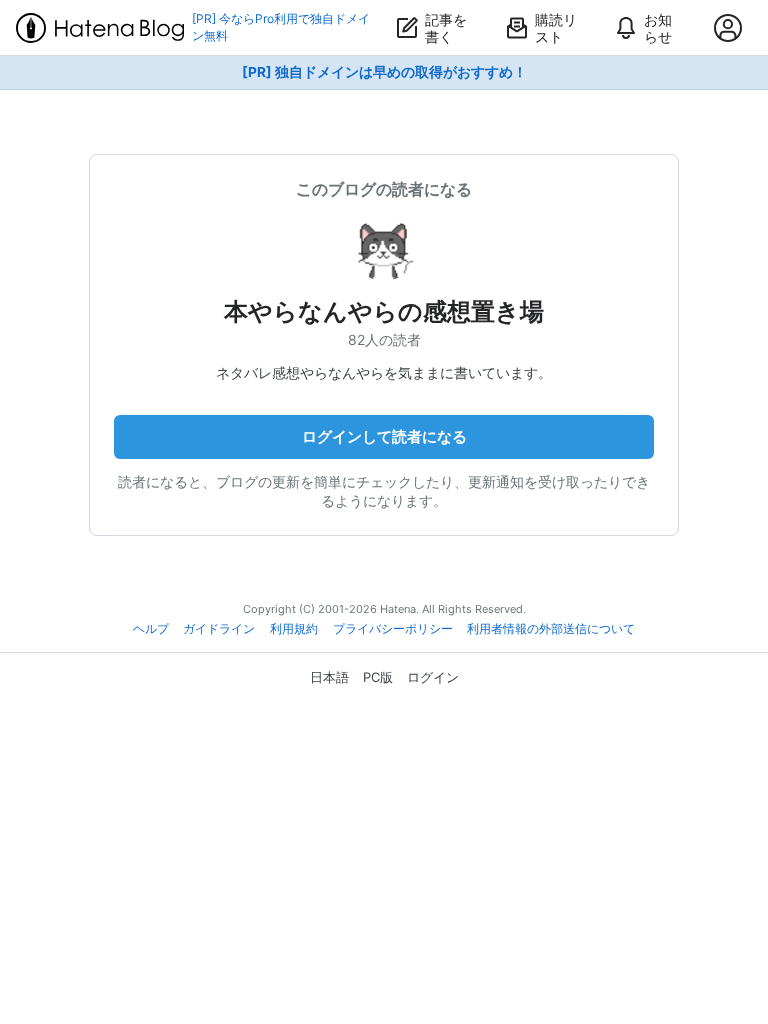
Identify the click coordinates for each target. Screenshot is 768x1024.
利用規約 (294, 629)
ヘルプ (151, 629)
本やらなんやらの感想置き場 (384, 311)
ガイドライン (219, 629)
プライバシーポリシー (393, 629)
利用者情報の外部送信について (551, 629)
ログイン (433, 677)
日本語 (329, 677)
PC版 (378, 677)
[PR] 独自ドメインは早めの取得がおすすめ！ (384, 72)
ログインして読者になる (384, 436)
